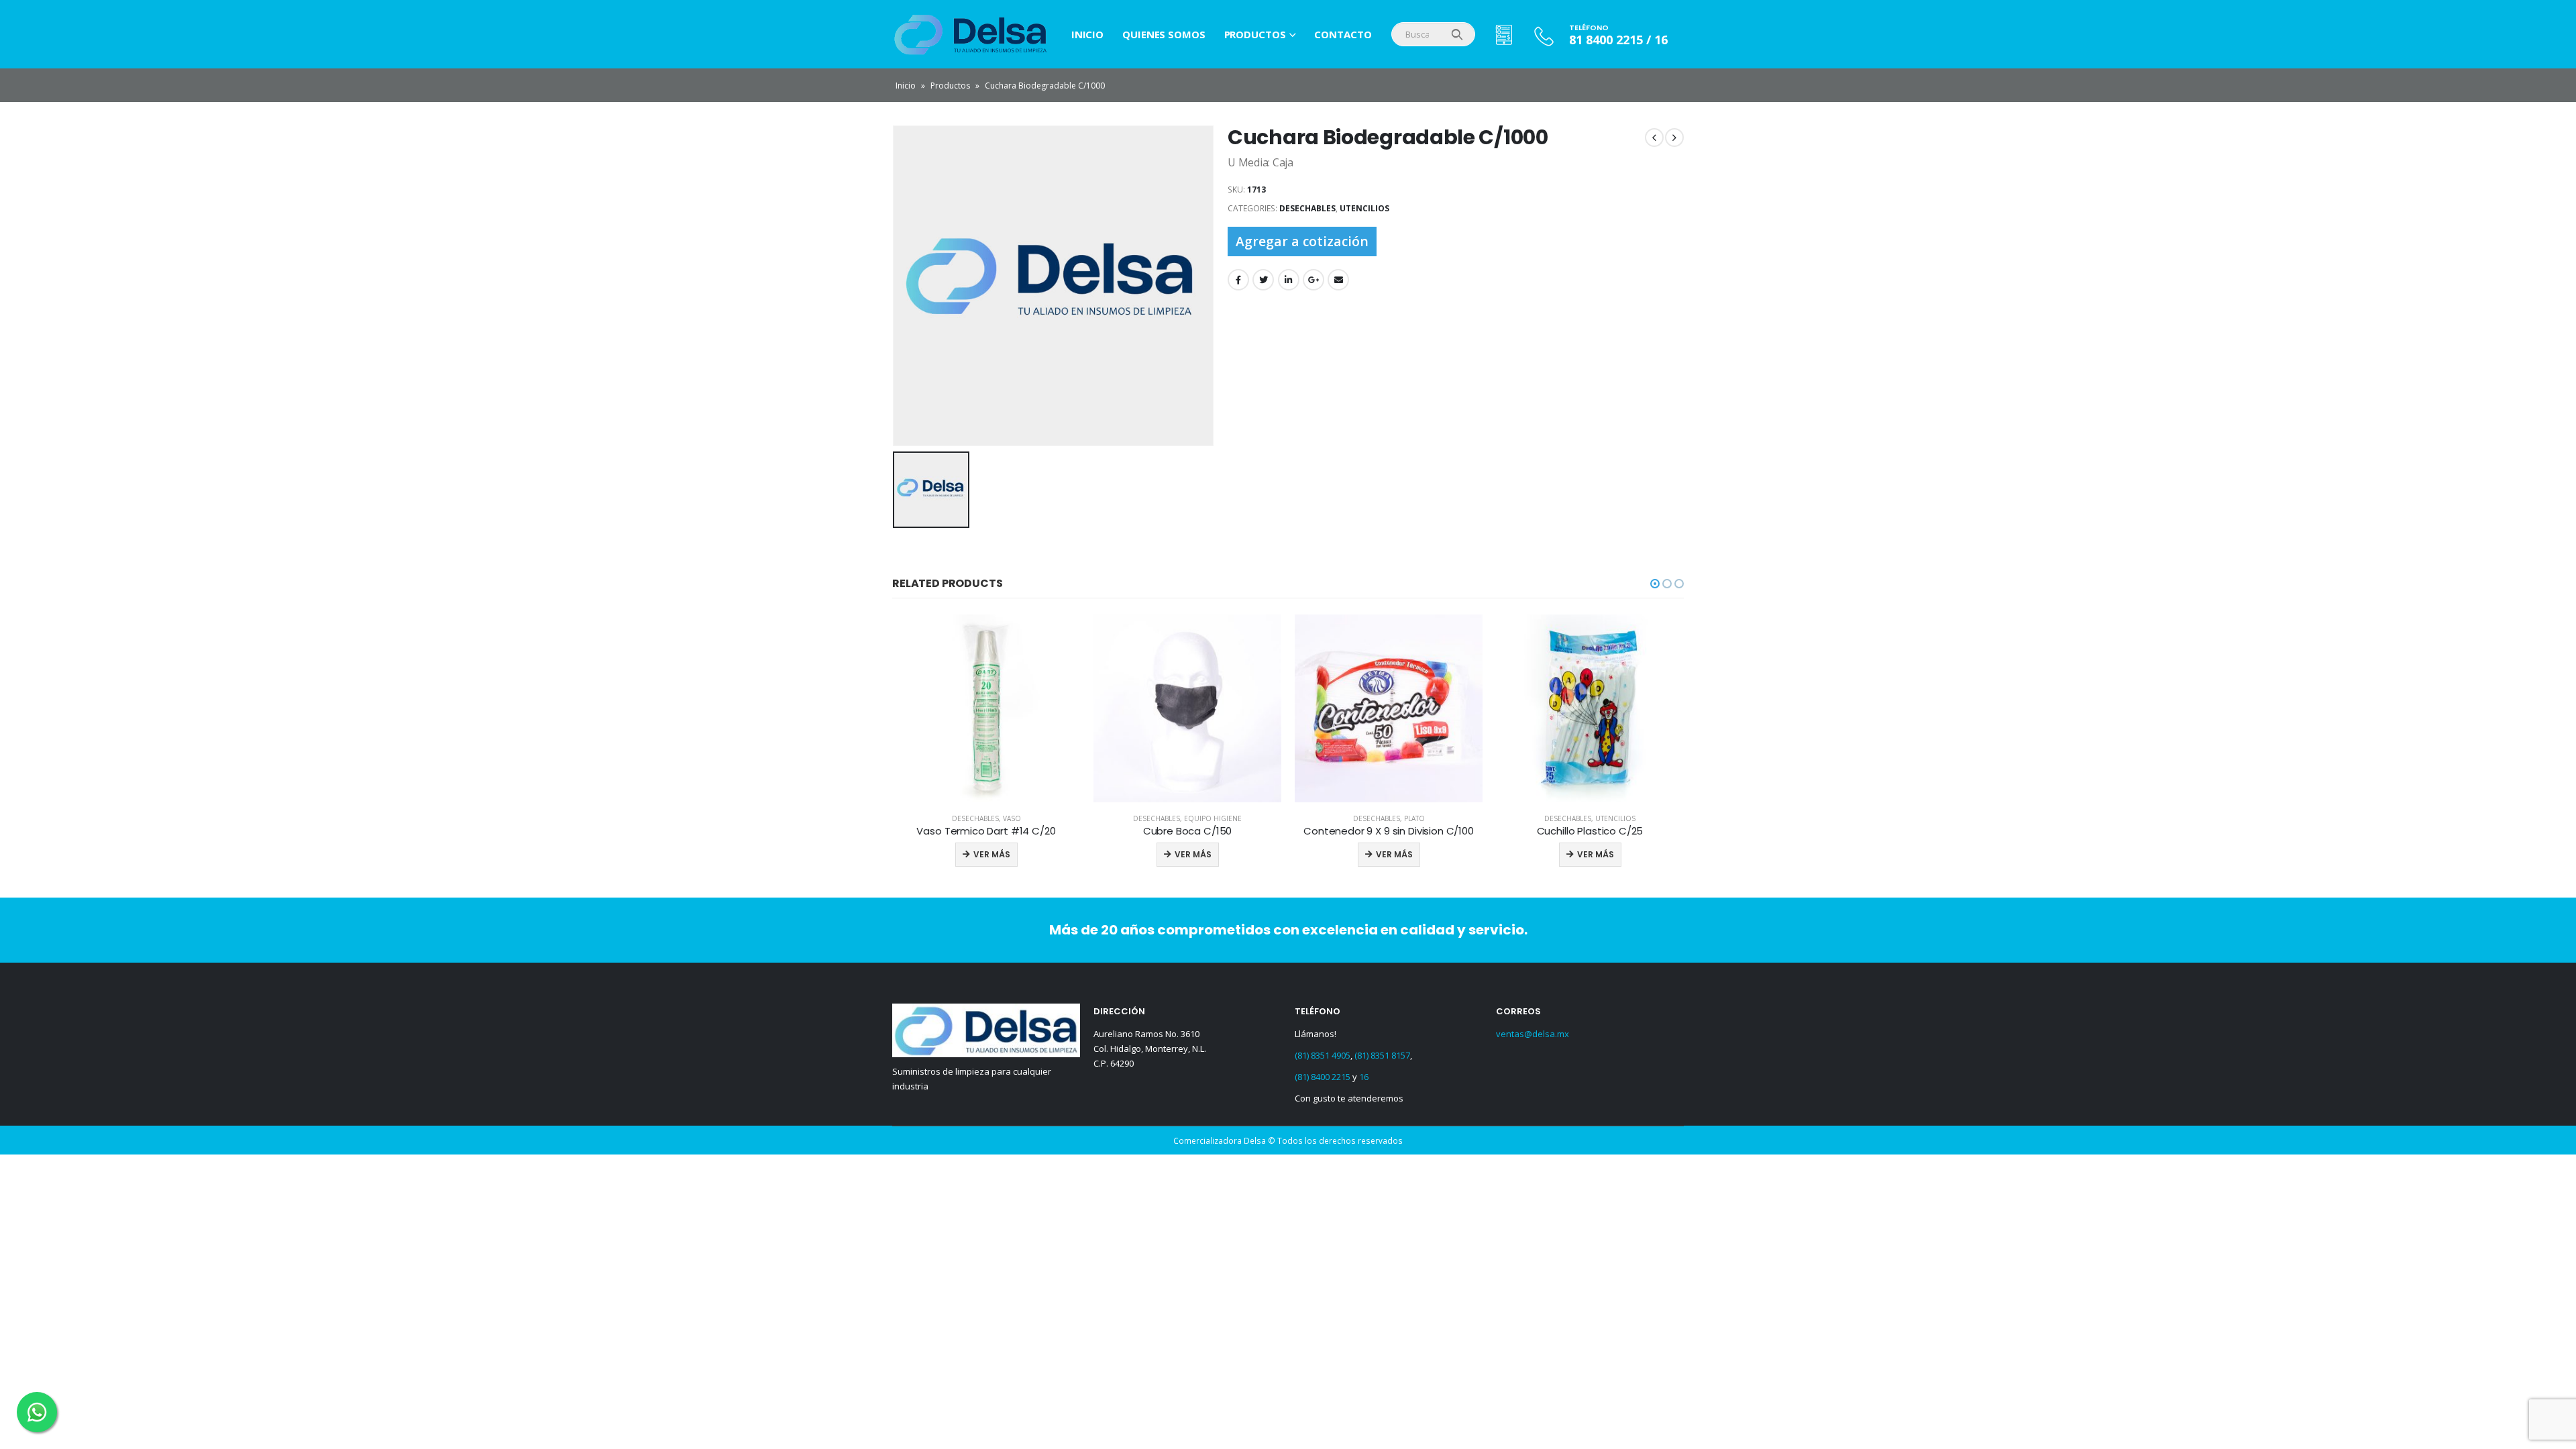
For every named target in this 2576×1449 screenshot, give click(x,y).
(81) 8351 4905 (1323, 1055)
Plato (1213, 818)
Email (1338, 280)
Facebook (1238, 280)
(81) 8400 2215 (1323, 1077)
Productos (1255, 34)
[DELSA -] (953, 34)
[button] (1655, 584)
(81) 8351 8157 (1382, 1055)
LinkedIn (1289, 280)
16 (1364, 1077)
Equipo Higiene (1012, 818)
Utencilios (1364, 208)
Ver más (992, 854)
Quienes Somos (1164, 34)
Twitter (1263, 280)
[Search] (1457, 34)
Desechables (1307, 208)
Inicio (1087, 34)
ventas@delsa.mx (1533, 1034)
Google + (1313, 280)
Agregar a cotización (1302, 241)
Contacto (1343, 34)
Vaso (1616, 818)
